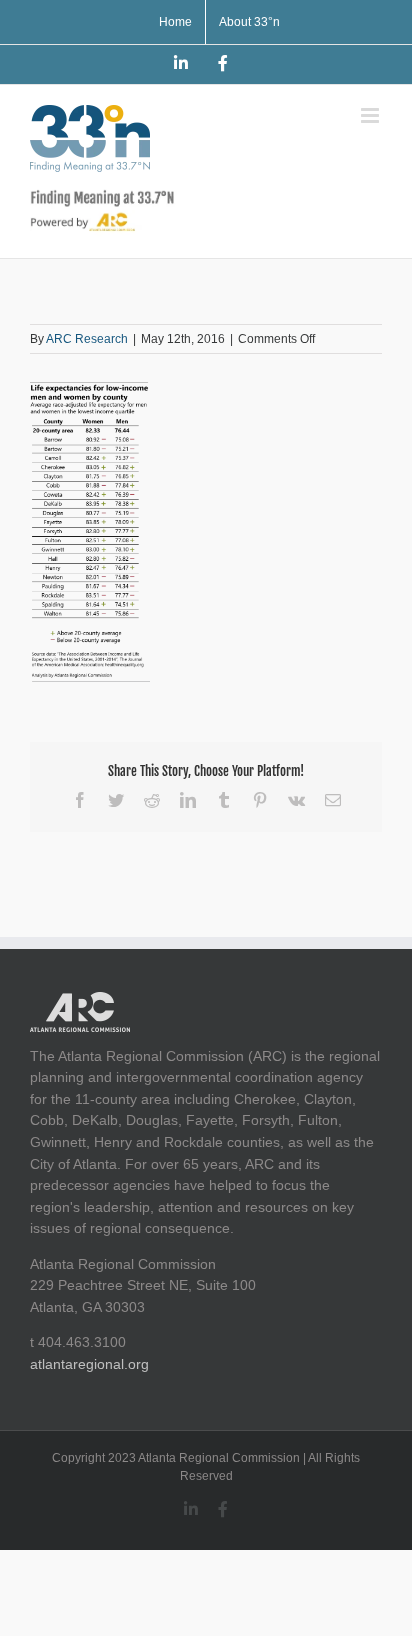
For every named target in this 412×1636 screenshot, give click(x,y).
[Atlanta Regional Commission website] (80, 1002)
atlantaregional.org (89, 1364)
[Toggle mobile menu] (371, 115)
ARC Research (87, 339)
